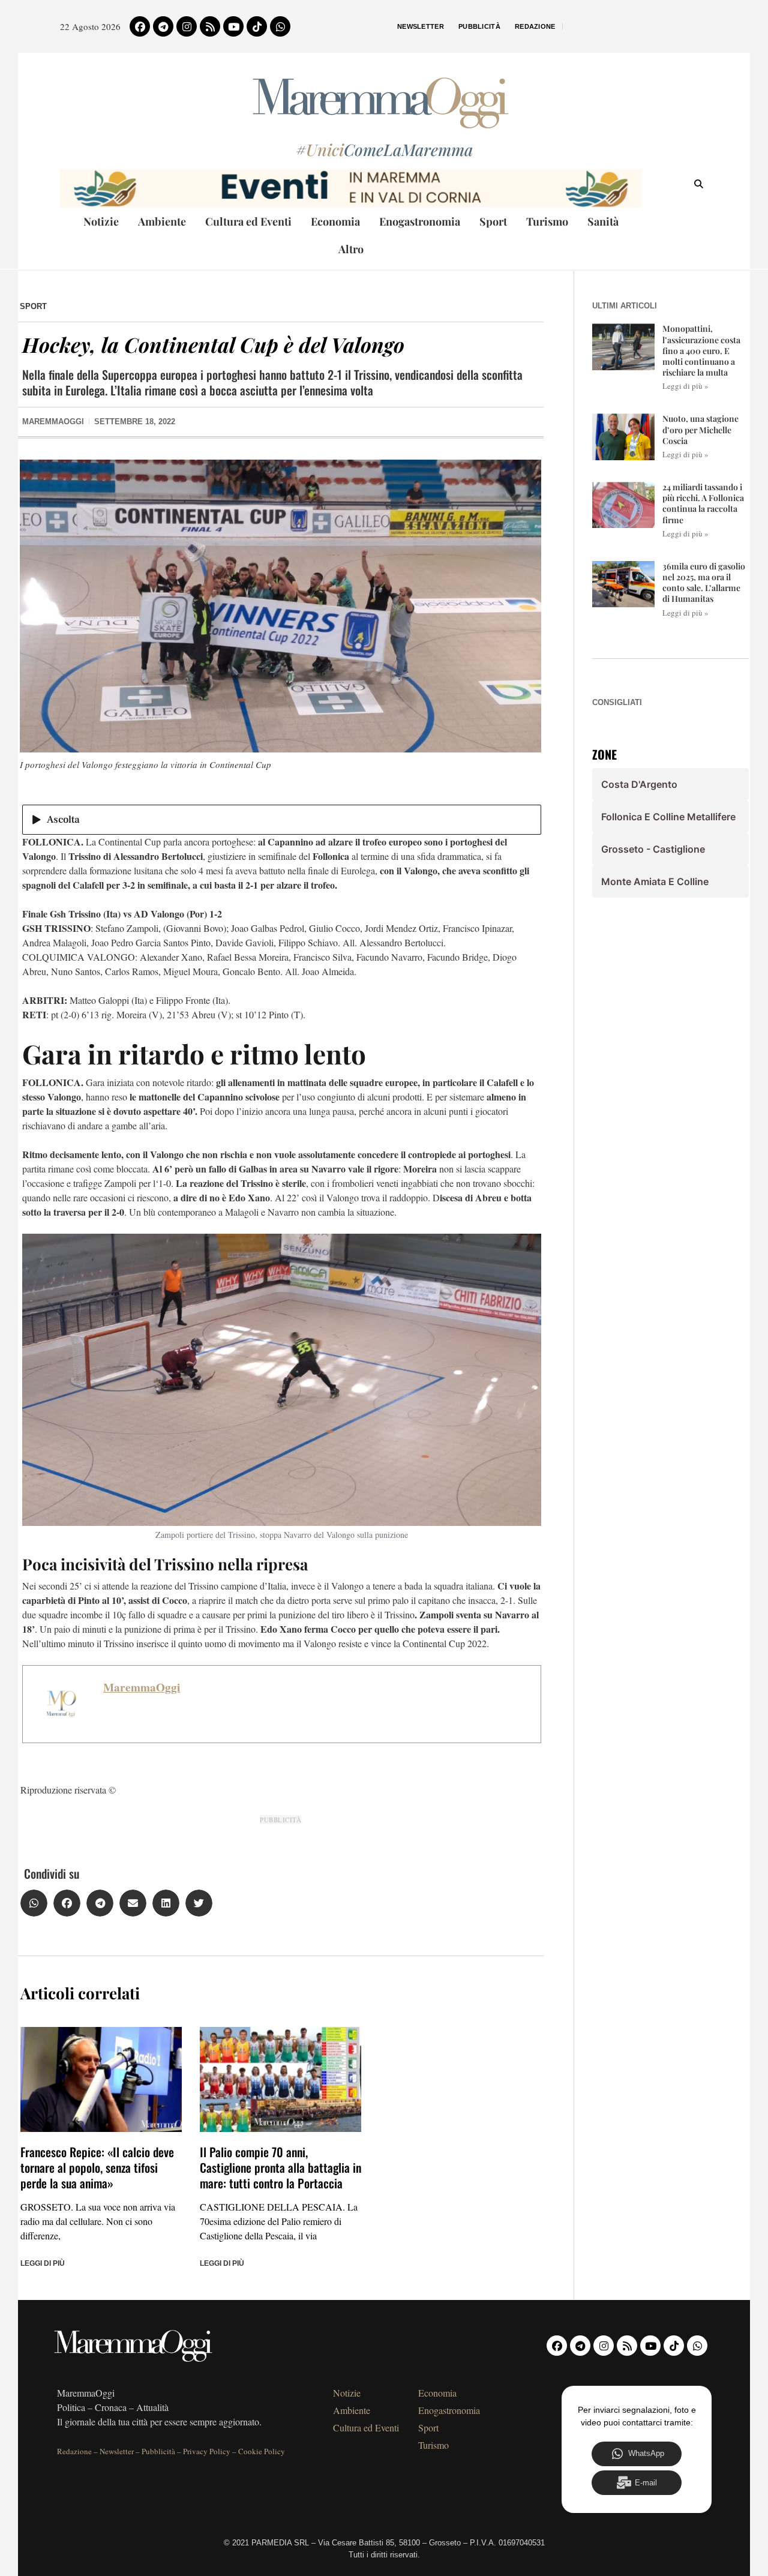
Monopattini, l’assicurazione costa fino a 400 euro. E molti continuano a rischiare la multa (701, 350)
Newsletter (421, 26)
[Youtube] (233, 26)
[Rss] (210, 26)
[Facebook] (140, 26)
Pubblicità (479, 26)
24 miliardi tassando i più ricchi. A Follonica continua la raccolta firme (703, 503)
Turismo (547, 221)
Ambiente (162, 221)
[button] (34, 1903)
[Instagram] (187, 26)
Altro (351, 249)
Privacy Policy (207, 2451)
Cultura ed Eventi (248, 221)
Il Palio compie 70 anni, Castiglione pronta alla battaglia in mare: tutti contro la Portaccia (280, 2167)
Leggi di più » (685, 386)
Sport (493, 221)
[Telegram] (163, 26)
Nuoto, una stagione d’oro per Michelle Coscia (700, 429)
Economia (335, 221)
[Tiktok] (257, 26)
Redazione (535, 26)
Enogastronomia (420, 221)
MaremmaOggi (142, 1687)
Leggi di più (43, 2263)
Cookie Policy (262, 2451)
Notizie (101, 221)
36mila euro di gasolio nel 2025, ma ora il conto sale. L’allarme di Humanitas (704, 583)
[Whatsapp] (280, 26)
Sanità (603, 221)
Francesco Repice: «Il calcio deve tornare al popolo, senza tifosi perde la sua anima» (97, 2167)
